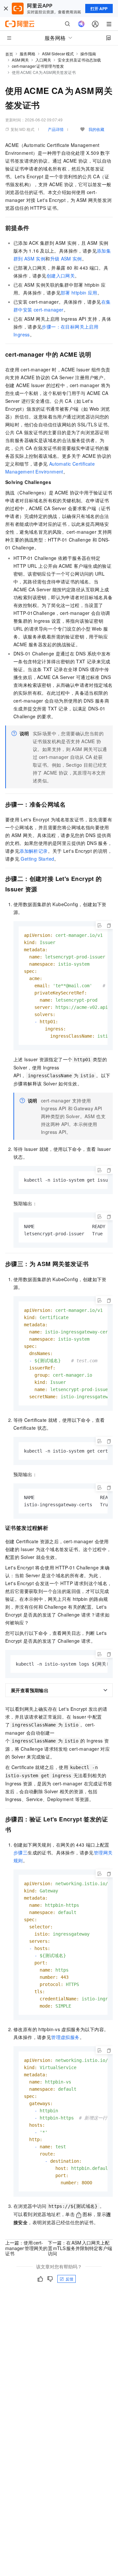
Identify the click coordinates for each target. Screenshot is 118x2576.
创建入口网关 (61, 276)
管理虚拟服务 (65, 2037)
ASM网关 (20, 60)
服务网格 (28, 54)
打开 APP (99, 9)
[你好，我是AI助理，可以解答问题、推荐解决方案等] (81, 24)
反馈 (69, 2279)
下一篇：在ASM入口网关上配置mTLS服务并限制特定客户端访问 (80, 2248)
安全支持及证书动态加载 (79, 60)
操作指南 (88, 54)
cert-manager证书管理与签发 (38, 66)
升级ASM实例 (66, 259)
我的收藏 (96, 129)
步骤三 (20, 1852)
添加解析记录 (33, 851)
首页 (9, 54)
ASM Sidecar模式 (58, 54)
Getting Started (37, 859)
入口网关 (43, 60)
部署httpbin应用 (79, 293)
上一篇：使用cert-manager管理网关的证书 (26, 2248)
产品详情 (56, 129)
